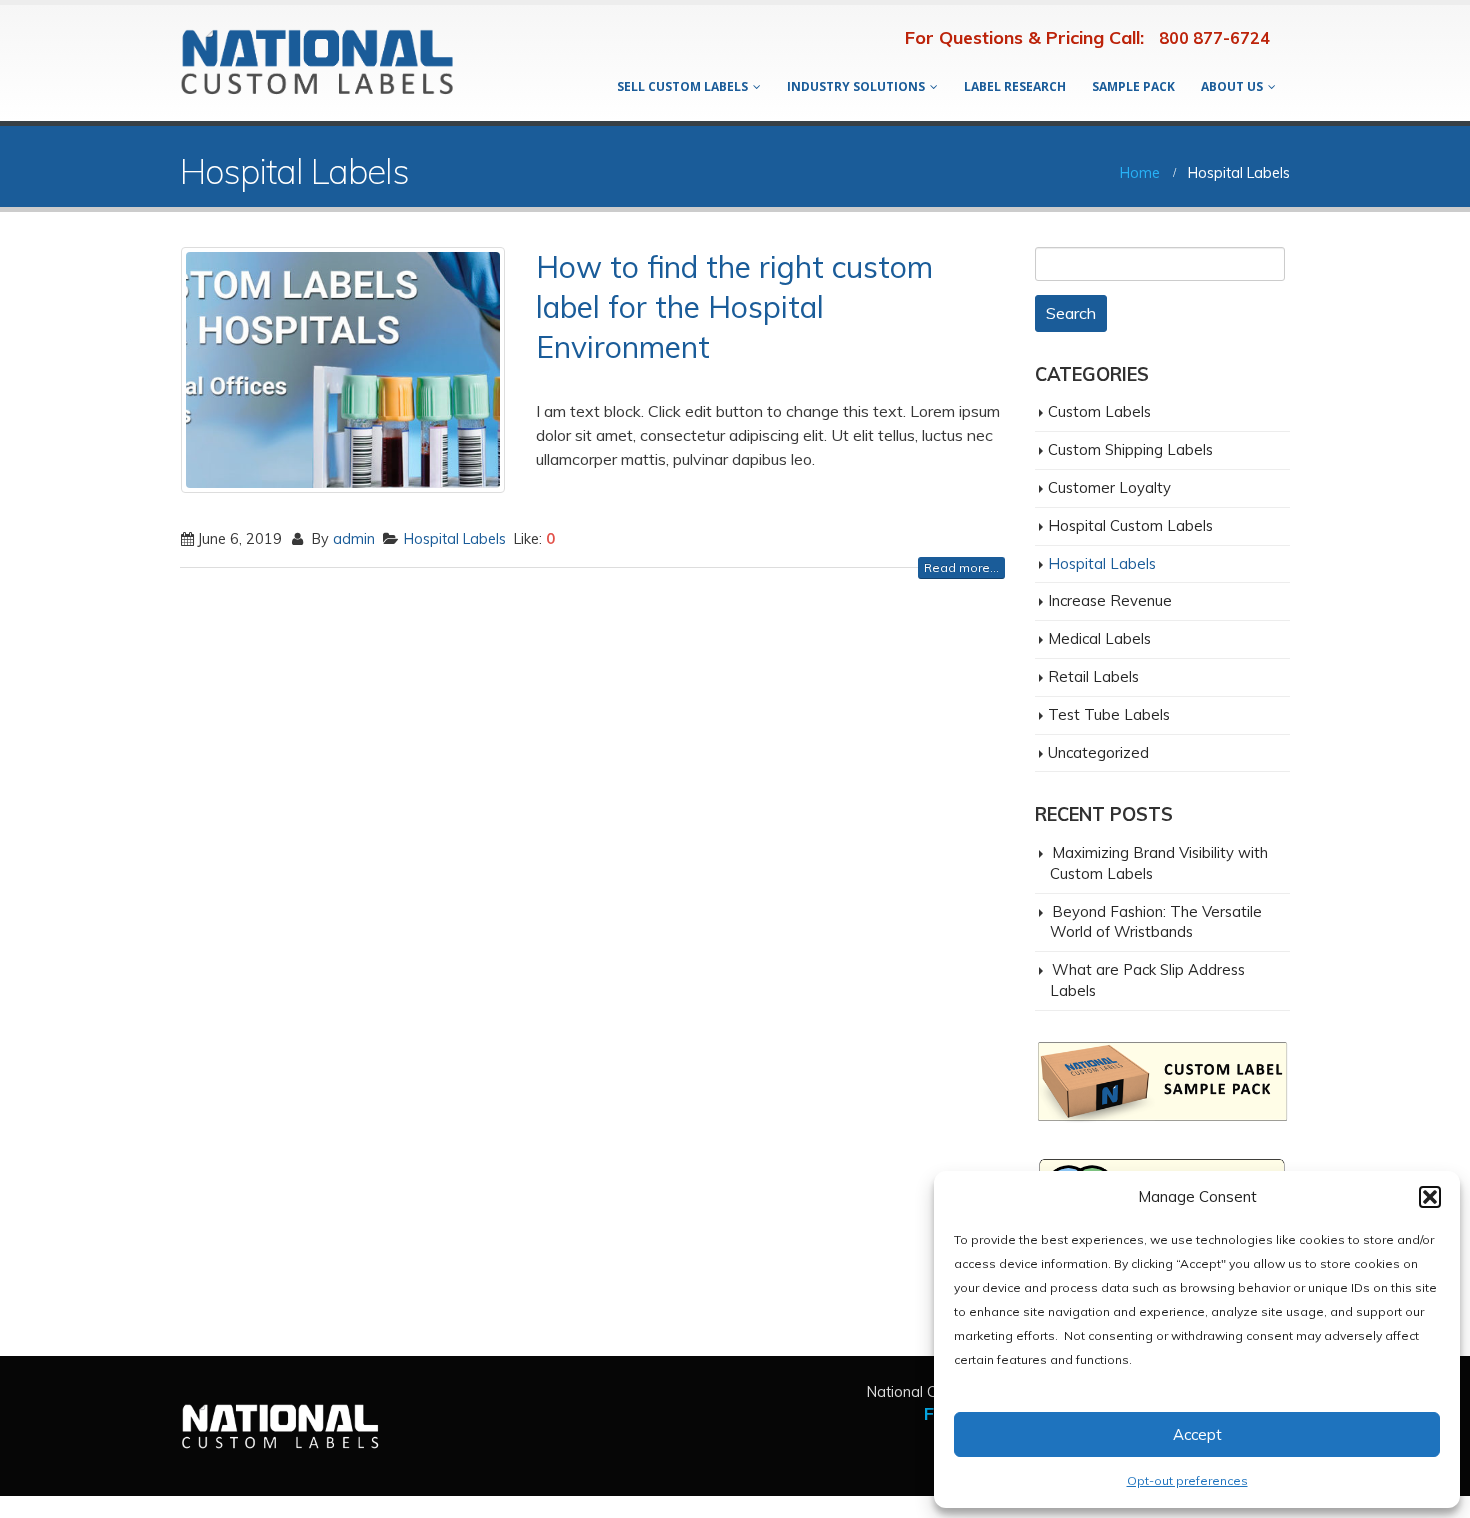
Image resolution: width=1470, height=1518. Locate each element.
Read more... (961, 567)
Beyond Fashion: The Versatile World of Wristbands (1156, 922)
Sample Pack (1133, 86)
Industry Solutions (856, 86)
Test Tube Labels (1109, 714)
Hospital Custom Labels (1130, 525)
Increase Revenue (1110, 600)
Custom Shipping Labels (1130, 449)
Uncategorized (1098, 752)
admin (354, 539)
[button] (1430, 1197)
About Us (1232, 86)
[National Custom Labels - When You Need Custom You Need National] (317, 63)
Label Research (1015, 86)
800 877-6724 (1214, 38)
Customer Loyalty (1109, 487)
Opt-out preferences (1187, 1480)
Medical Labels (1099, 638)
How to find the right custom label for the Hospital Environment (734, 307)
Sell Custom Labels (682, 86)
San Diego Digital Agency (91, 1507)
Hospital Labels (455, 539)
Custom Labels (1099, 411)
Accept (1197, 1434)
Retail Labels (1093, 676)
